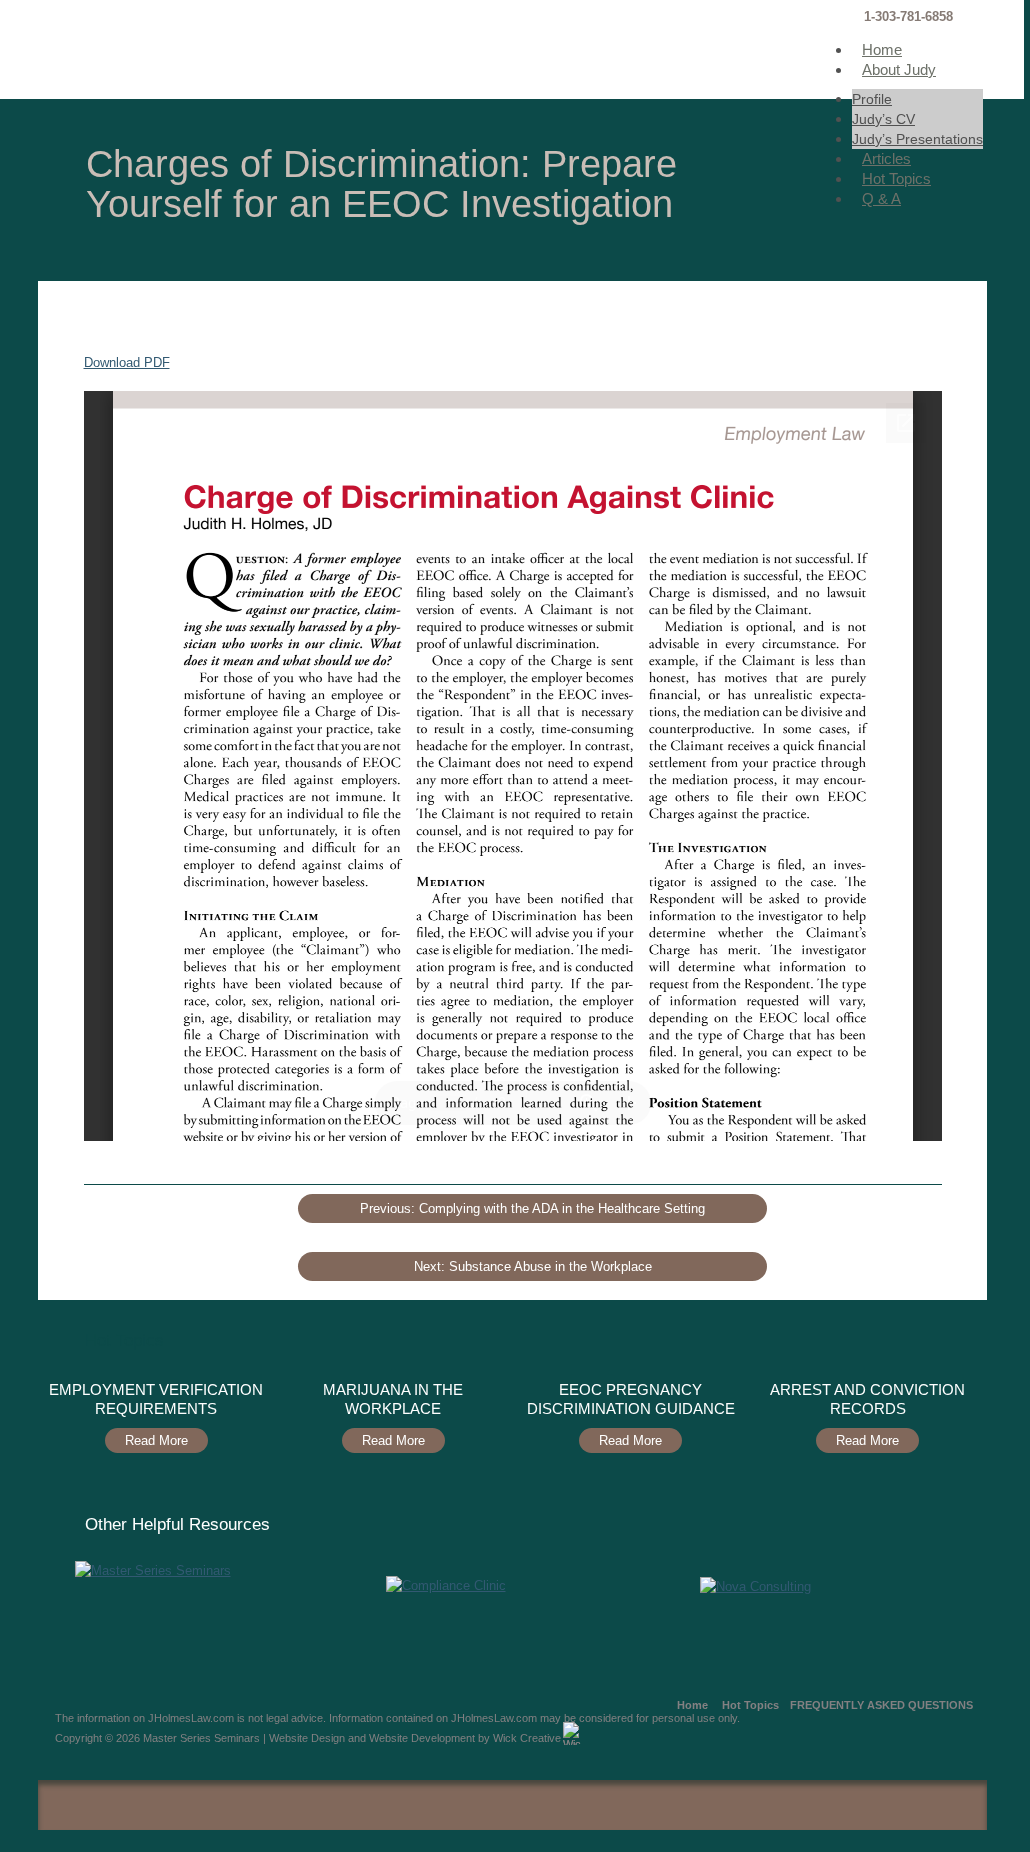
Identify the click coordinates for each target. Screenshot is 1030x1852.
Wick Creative (527, 1738)
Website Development (422, 1738)
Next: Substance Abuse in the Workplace (533, 1266)
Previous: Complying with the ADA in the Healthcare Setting (532, 1208)
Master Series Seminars (187, 49)
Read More (156, 1440)
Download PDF (127, 362)
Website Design (307, 1738)
